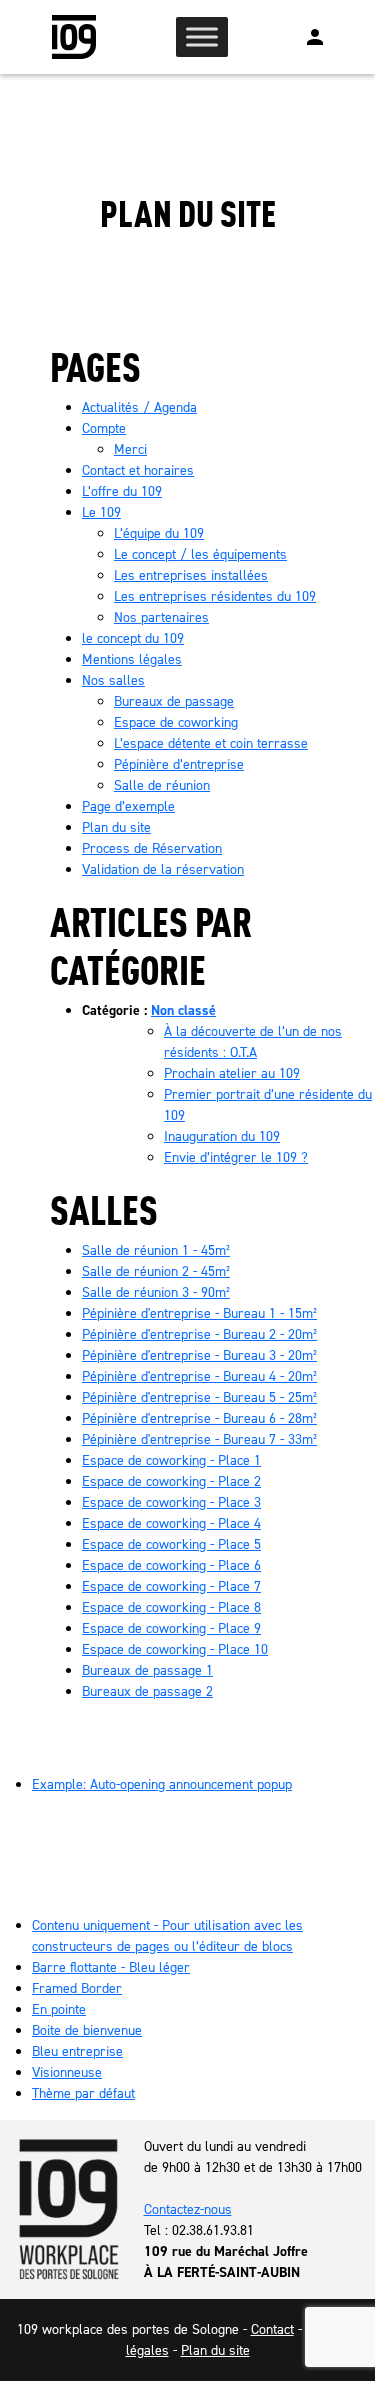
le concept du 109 (133, 638)
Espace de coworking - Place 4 (171, 1523)
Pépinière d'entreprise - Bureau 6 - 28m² (199, 1418)
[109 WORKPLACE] (74, 37)
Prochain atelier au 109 (232, 1073)
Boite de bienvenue (87, 2030)
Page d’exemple (128, 806)
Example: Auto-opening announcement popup (162, 1784)
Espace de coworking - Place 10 (175, 1649)
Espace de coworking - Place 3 (171, 1502)
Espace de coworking (176, 722)
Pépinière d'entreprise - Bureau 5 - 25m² (199, 1397)
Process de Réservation (152, 848)
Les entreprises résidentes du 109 (215, 596)
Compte (104, 428)
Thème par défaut (83, 2093)
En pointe (59, 2009)
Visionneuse (67, 2072)
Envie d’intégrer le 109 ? (236, 1157)
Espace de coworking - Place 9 (171, 1628)
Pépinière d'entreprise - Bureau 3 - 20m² (199, 1355)
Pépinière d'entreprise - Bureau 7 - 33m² (199, 1439)
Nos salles (113, 680)
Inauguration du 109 (222, 1136)
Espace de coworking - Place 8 (171, 1607)
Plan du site (116, 827)
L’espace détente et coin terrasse (211, 743)
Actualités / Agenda (139, 407)
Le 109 (101, 512)
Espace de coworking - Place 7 (171, 1586)
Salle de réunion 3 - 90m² (156, 1292)
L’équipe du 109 (159, 533)
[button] (315, 37)
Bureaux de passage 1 (147, 1670)
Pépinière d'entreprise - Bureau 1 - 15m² (199, 1313)
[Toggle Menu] (202, 36)
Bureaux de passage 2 (147, 1691)
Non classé (183, 1010)
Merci (130, 449)
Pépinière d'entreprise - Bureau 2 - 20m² (199, 1334)
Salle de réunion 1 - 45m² (156, 1250)
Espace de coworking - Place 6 (171, 1565)
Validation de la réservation (163, 869)
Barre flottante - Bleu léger (111, 1967)
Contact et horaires (138, 470)
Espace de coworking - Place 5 (171, 1544)
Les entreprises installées (191, 575)
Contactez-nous (188, 2209)
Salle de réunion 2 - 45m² (156, 1271)
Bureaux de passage (174, 701)
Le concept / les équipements (200, 554)
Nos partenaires (161, 617)
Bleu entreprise (77, 2051)
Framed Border (77, 1988)
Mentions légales (132, 659)
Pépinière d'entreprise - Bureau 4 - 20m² (199, 1376)
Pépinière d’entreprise (179, 764)
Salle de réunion (162, 785)
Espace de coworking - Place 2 (171, 1481)
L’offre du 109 (122, 491)
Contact (272, 2329)
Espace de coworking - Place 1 (171, 1460)
